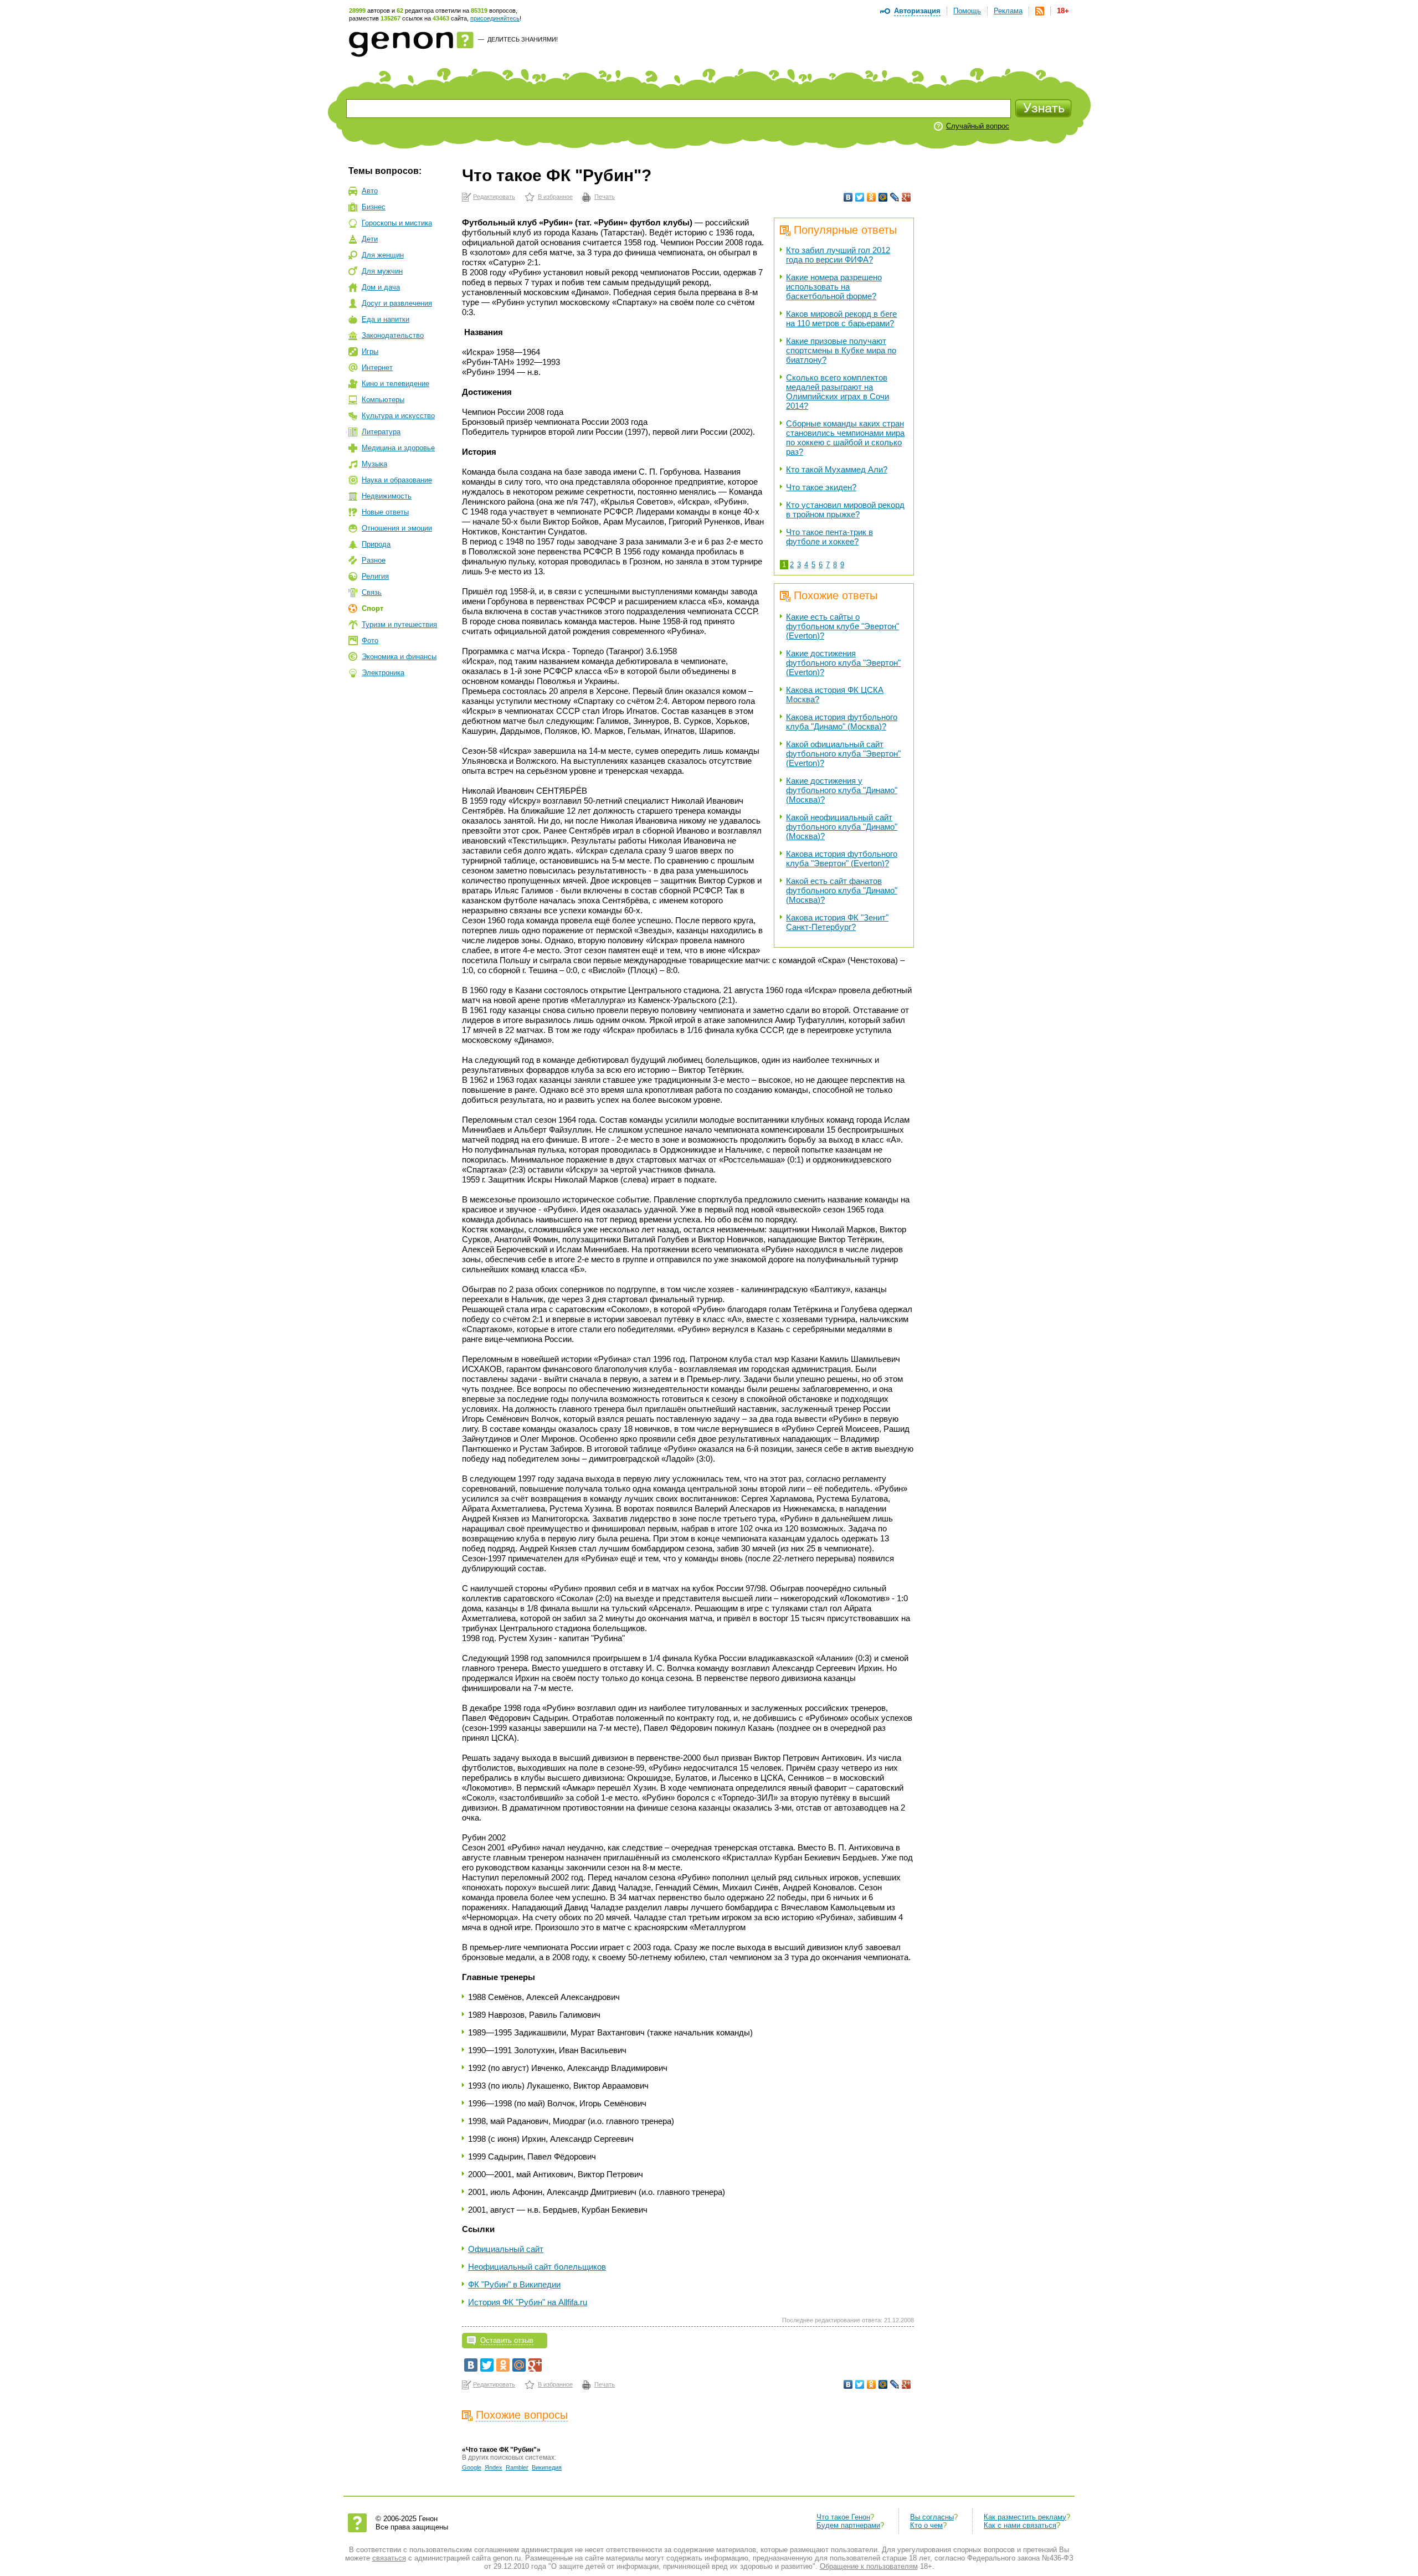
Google (472, 2467)
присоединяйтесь (495, 18)
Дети (370, 239)
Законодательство (393, 335)
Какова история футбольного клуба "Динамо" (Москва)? (842, 722)
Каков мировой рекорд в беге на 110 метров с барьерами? (841, 318)
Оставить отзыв (507, 2340)
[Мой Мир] (883, 197)
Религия (375, 576)
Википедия (547, 2467)
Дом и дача (381, 287)
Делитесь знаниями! (523, 39)
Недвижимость (387, 496)
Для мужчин (382, 271)
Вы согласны (932, 2517)
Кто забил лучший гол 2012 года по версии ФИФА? (838, 255)
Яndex (494, 2467)
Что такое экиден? (821, 487)
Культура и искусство (398, 416)
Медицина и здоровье (398, 448)
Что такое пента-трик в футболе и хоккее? (829, 537)
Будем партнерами (848, 2525)
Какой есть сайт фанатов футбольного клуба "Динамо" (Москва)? (842, 890)
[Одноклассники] (872, 197)
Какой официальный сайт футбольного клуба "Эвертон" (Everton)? (843, 754)
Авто (370, 191)
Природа (376, 544)
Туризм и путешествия (399, 624)
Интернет (377, 367)
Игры (370, 351)
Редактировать (494, 197)
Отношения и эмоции (397, 528)
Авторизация (917, 11)
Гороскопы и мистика (397, 223)
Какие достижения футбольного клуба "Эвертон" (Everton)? (843, 663)
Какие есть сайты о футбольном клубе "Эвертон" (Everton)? (842, 626)
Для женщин (383, 255)
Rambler (517, 2467)
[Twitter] (860, 197)
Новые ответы (385, 512)
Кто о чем (926, 2525)
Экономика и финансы (399, 657)
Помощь (967, 11)
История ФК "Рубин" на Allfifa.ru (528, 2302)
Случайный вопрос (978, 126)
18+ (1063, 11)
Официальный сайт (506, 2249)
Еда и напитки (386, 319)
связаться (389, 2558)
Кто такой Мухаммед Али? (837, 469)
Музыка (374, 464)
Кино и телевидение (395, 384)
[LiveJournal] (895, 197)
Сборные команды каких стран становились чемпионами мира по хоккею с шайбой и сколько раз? (845, 438)
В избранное (555, 197)
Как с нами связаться (1020, 2525)
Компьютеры (383, 400)
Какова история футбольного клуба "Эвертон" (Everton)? (842, 858)
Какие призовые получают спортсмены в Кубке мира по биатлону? (841, 350)
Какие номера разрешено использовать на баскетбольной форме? (834, 287)
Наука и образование (397, 480)
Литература (381, 432)
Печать (605, 197)
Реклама (1008, 11)
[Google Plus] (906, 197)
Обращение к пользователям (869, 2566)
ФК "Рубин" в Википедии (514, 2284)
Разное (374, 560)
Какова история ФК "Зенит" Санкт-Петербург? (837, 922)
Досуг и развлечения (397, 303)
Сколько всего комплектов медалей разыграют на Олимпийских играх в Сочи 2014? (838, 392)
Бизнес (374, 207)
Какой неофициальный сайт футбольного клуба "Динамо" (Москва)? (842, 827)
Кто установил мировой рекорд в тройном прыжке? (845, 510)
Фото (370, 641)
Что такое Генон (843, 2517)
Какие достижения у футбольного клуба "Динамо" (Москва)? (842, 790)
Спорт (373, 608)
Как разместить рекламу (1025, 2517)
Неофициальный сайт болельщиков (537, 2267)
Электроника (383, 673)
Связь (372, 592)
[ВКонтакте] (848, 197)
